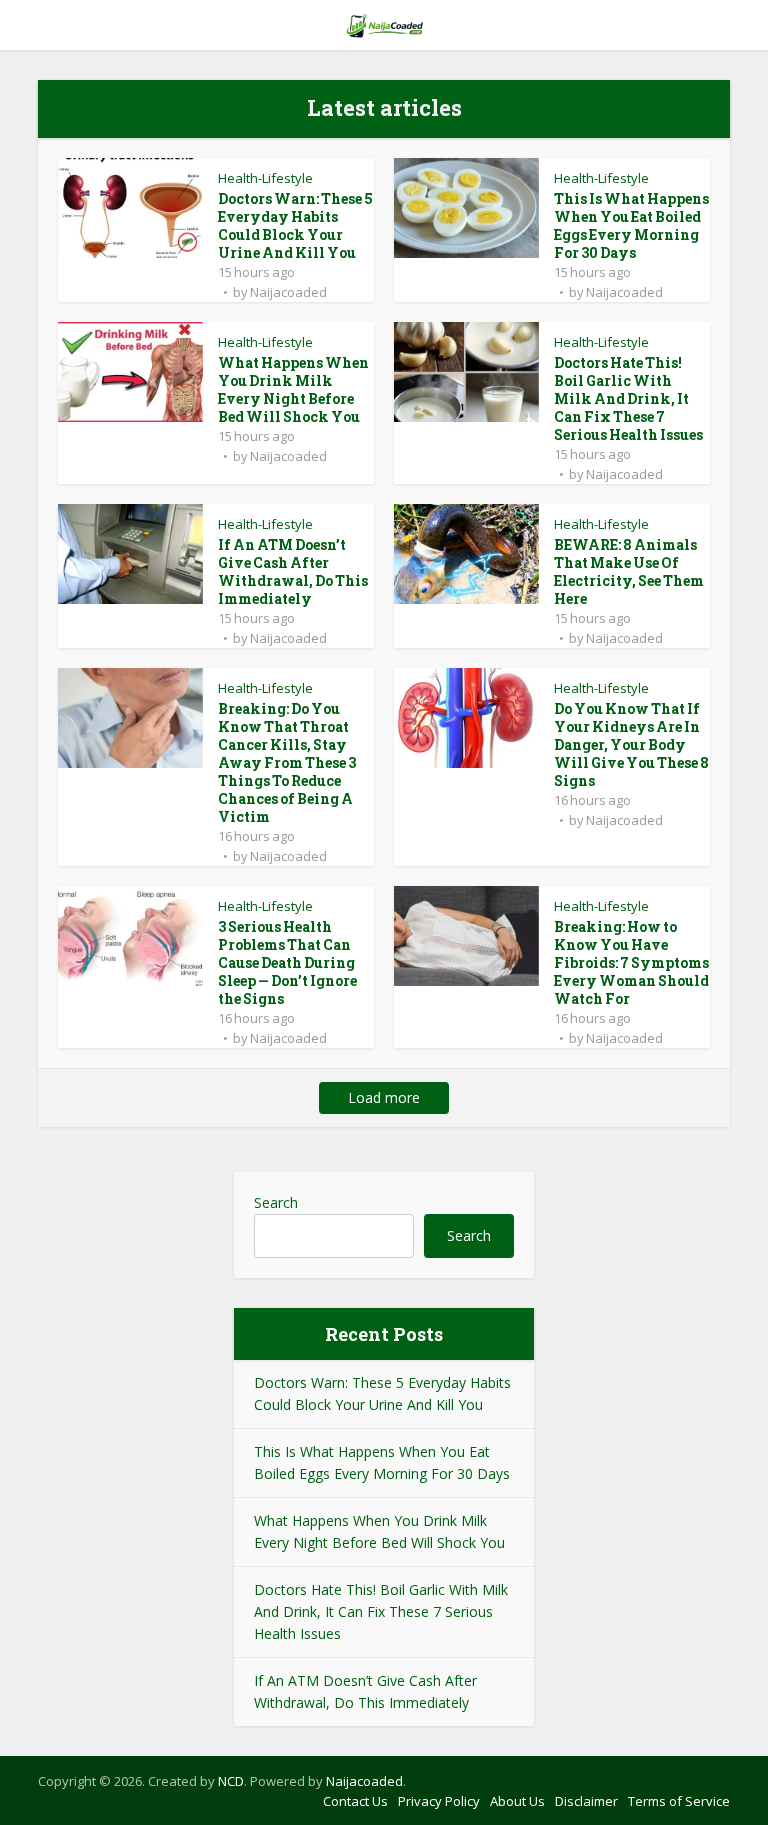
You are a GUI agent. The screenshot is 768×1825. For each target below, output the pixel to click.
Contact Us (355, 1801)
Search (276, 1202)
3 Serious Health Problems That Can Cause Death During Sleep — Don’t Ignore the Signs (287, 962)
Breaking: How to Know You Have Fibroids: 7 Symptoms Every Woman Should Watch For (631, 962)
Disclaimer (586, 1801)
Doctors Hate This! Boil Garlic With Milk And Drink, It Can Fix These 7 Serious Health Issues (628, 398)
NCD (231, 1781)
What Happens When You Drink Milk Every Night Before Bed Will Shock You (293, 389)
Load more (384, 1097)
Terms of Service (679, 1801)
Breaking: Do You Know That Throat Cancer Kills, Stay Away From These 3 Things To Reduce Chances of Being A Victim (287, 762)
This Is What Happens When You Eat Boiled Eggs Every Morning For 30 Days (631, 225)
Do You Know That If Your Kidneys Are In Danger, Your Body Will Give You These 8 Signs (631, 744)
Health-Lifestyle (265, 178)
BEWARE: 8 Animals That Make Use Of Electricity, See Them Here (629, 571)
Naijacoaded (288, 292)
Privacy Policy (439, 1801)
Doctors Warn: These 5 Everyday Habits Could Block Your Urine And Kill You (295, 225)
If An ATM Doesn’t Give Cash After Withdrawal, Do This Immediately (293, 571)
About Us (517, 1801)
